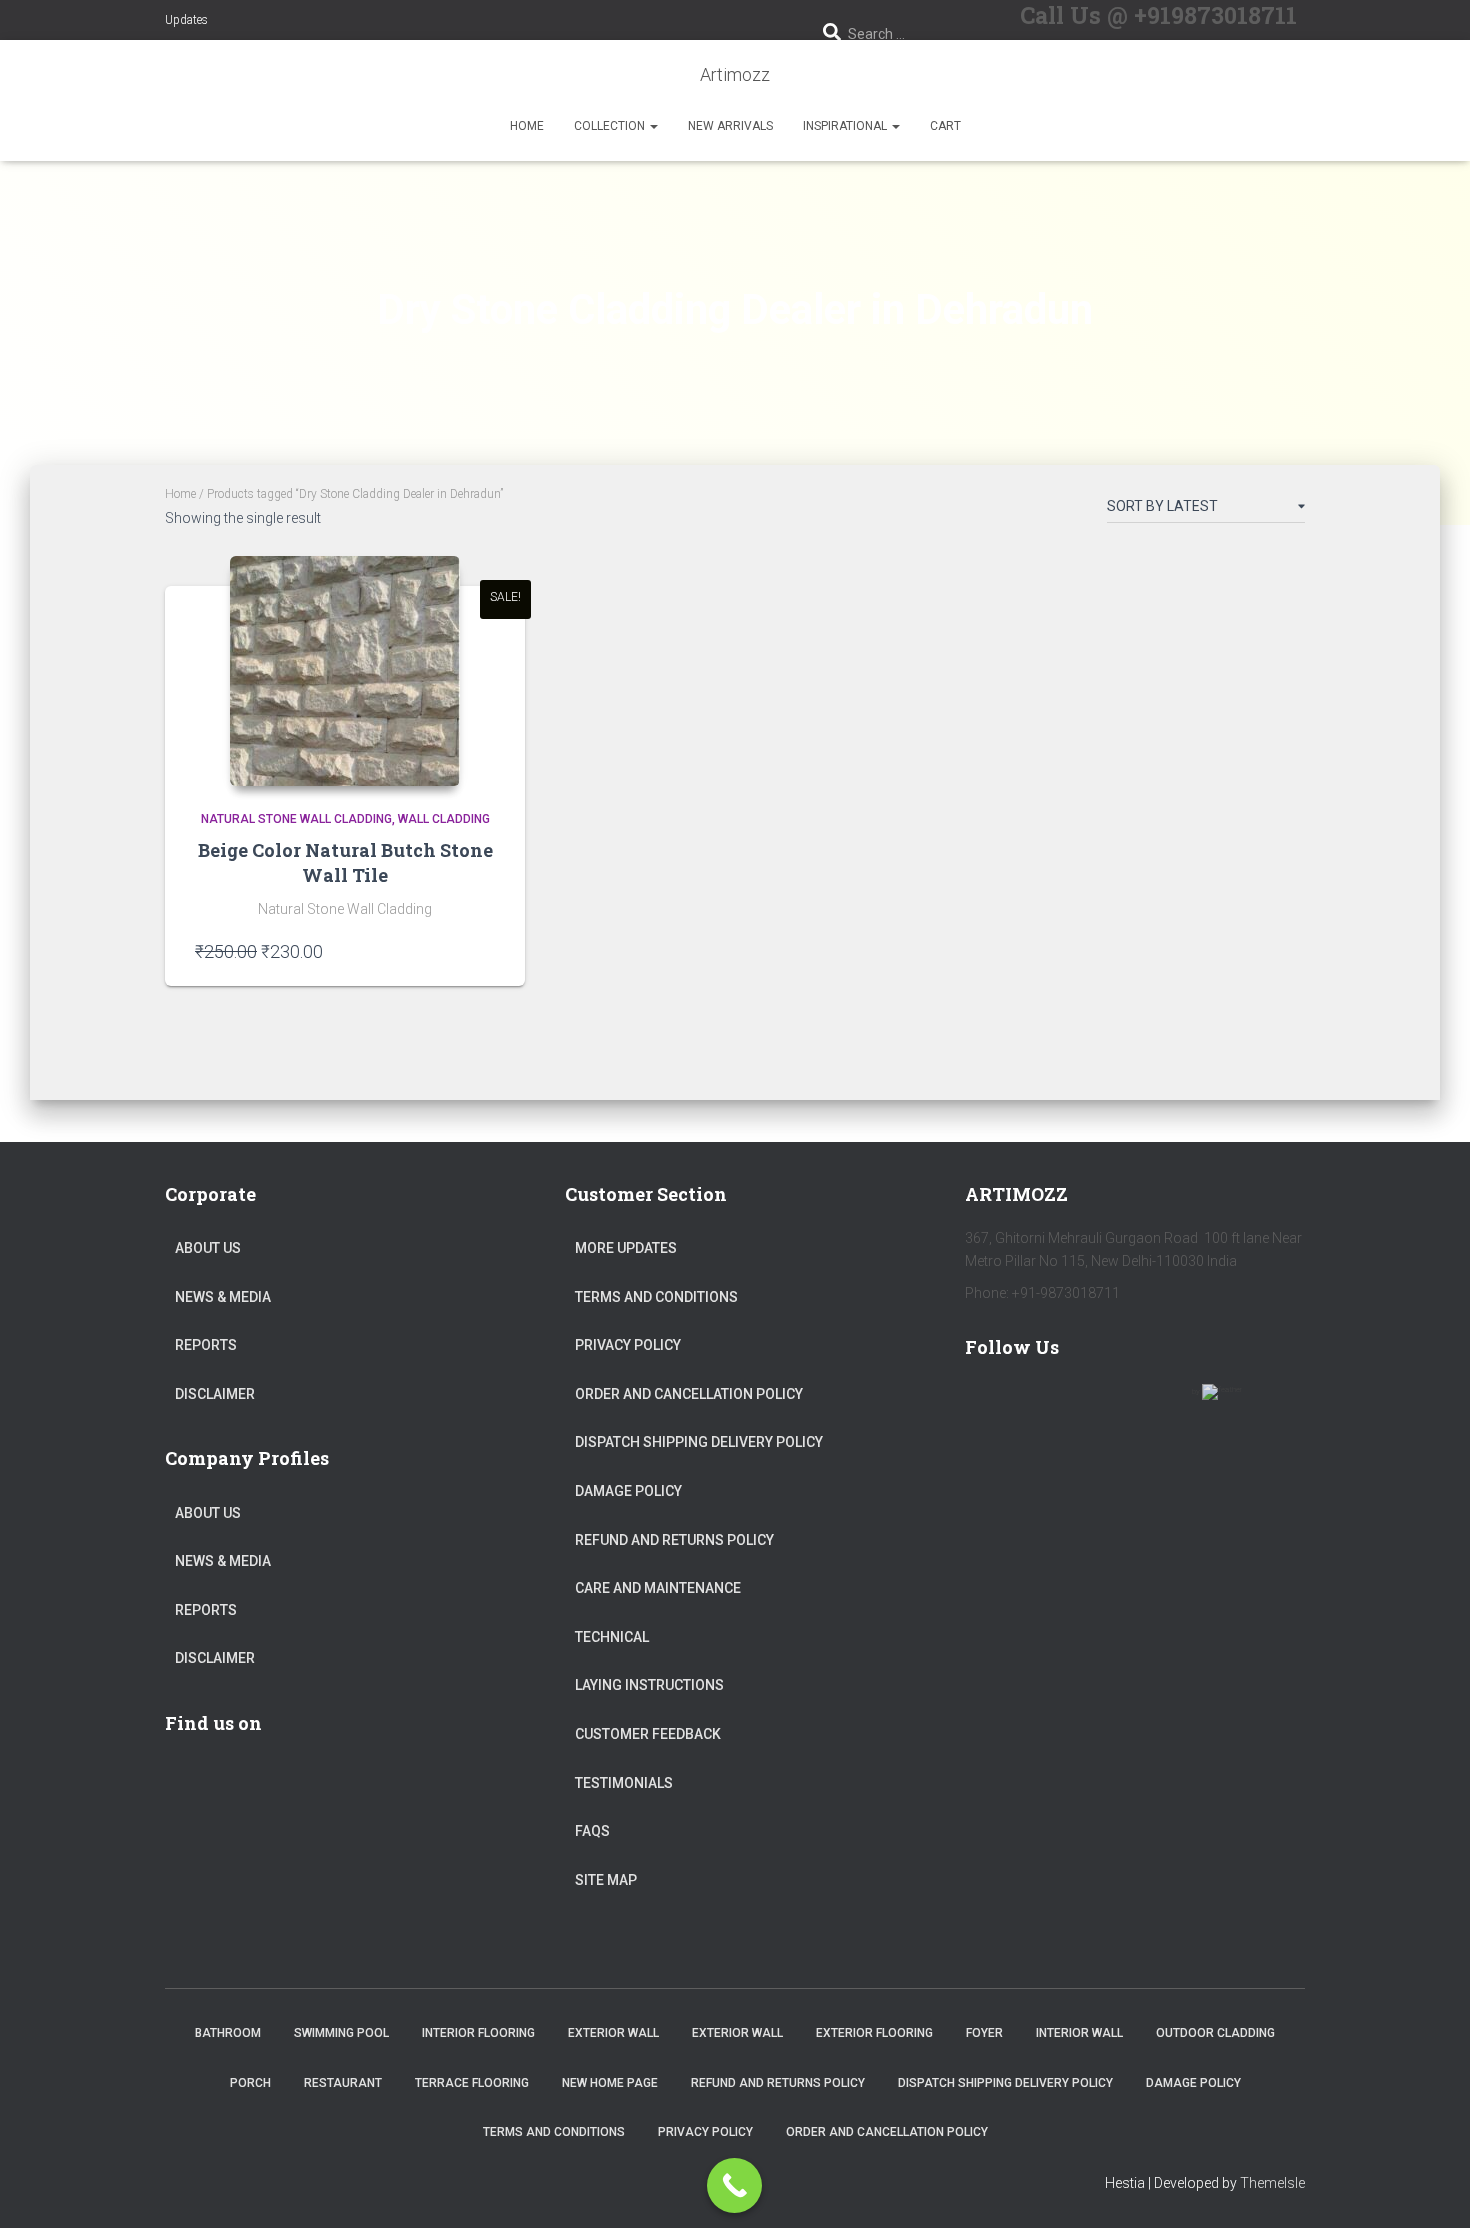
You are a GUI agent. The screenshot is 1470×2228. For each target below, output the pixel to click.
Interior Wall (1079, 2033)
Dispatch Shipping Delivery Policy (699, 1442)
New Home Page (610, 2083)
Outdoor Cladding (1215, 2033)
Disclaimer (215, 1394)
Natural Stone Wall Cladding (296, 819)
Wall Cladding (444, 819)
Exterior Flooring (874, 2033)
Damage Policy (628, 1491)
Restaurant (343, 2083)
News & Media (223, 1297)
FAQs (592, 1831)
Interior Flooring (478, 2033)
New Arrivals (730, 126)
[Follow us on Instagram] (1163, 1404)
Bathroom (228, 2033)
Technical (612, 1637)
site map (606, 1880)
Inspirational (846, 126)
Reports (206, 1345)
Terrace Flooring (472, 2083)
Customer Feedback (648, 1734)
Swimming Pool (341, 2033)
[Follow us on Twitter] (1047, 1404)
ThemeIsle (1272, 2183)
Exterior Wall (613, 2033)
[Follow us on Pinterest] (1105, 1404)
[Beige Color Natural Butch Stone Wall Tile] (345, 671)
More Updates (626, 1248)
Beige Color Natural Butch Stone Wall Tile (345, 862)
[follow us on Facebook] (989, 1404)
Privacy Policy (628, 1345)
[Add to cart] (485, 951)
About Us (208, 1248)
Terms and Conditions (656, 1297)
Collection (611, 126)
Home (527, 126)
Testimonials (624, 1783)
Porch (250, 2083)
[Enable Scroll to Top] (1430, 2188)
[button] (653, 126)
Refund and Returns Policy (674, 1540)
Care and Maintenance (658, 1588)
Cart (945, 126)
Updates (186, 20)
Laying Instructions (649, 1685)
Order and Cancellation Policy (689, 1394)
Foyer (984, 2033)
